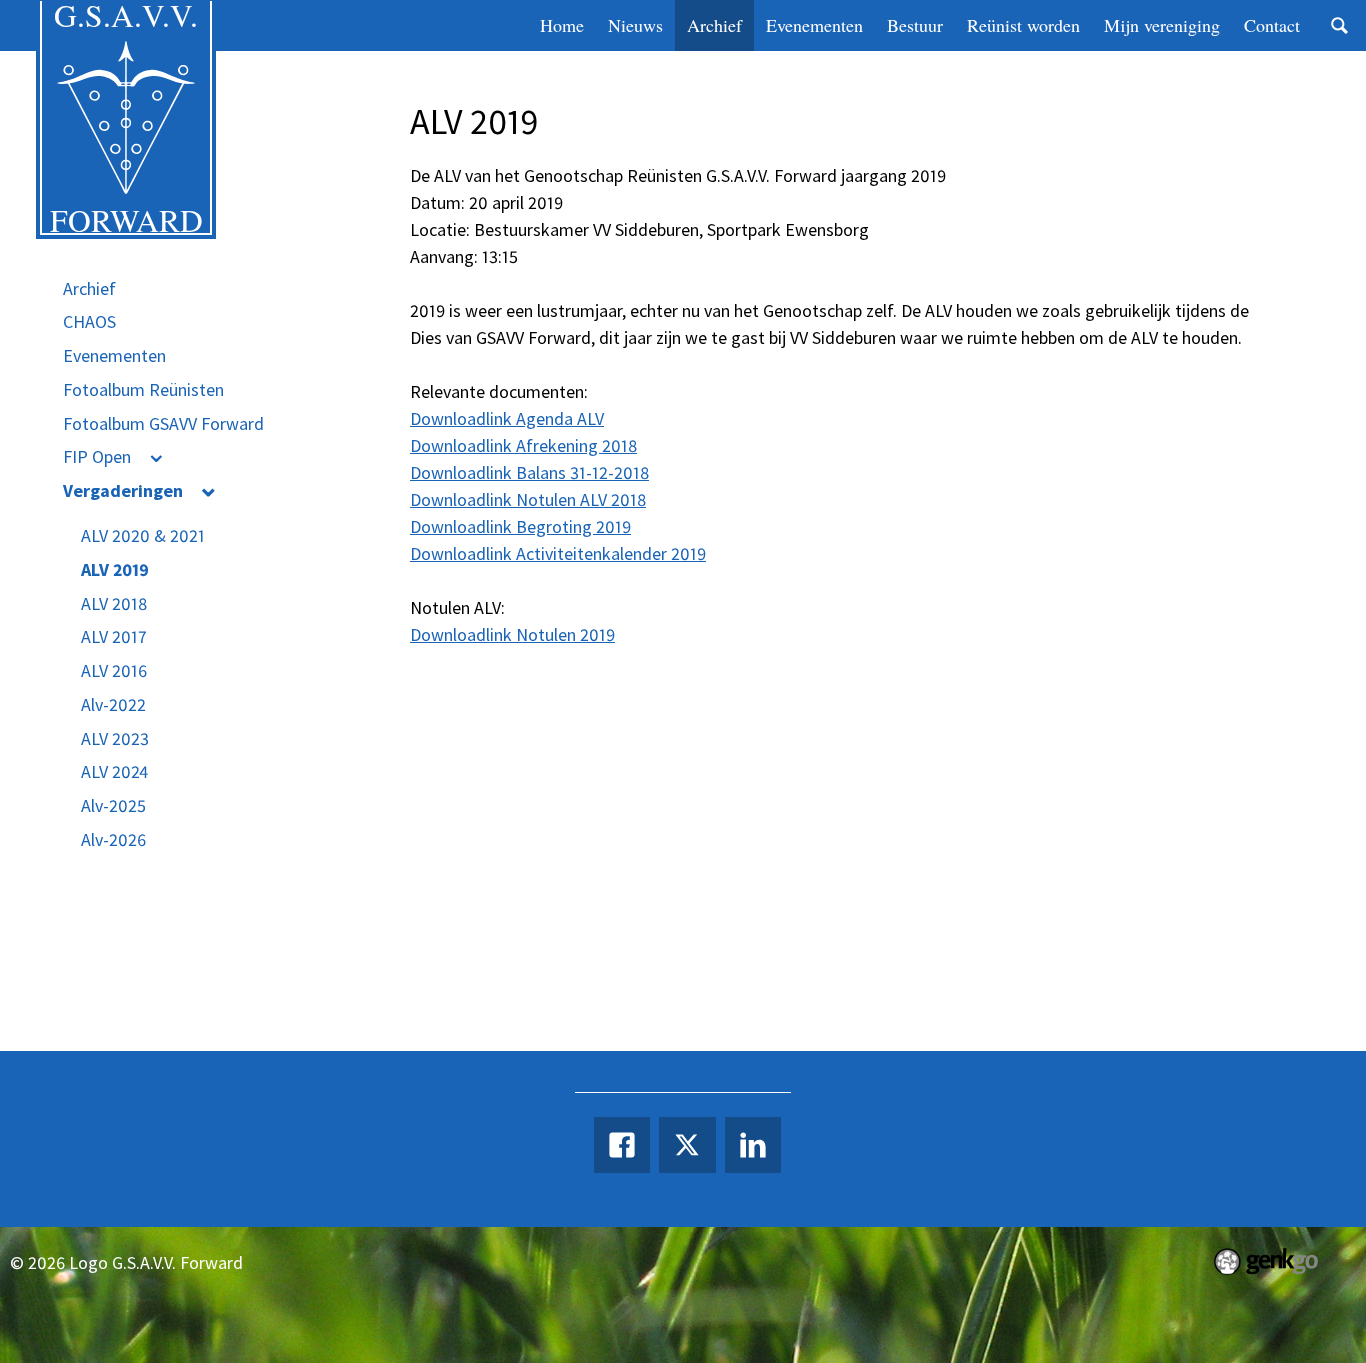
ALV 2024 (114, 771)
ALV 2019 (115, 569)
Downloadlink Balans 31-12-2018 (529, 472)
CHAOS (89, 321)
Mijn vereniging (1162, 25)
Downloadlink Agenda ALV (507, 418)
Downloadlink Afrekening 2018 (523, 445)
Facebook (622, 1145)
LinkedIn (753, 1145)
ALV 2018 (114, 603)
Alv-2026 (113, 839)
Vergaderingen (123, 490)
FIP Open (97, 456)
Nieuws (635, 25)
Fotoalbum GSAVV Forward (163, 423)
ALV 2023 (115, 738)
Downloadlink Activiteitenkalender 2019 (558, 553)
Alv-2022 (113, 704)
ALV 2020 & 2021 (143, 535)
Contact (1272, 25)
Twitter (687, 1145)
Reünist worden (1023, 25)
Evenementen (814, 25)
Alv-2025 (113, 805)
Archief (714, 25)
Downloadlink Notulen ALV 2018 (528, 499)
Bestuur (915, 25)
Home (562, 25)
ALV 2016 (114, 670)
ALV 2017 (114, 636)
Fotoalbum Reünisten (143, 389)
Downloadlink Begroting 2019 (520, 526)
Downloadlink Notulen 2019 (512, 634)
